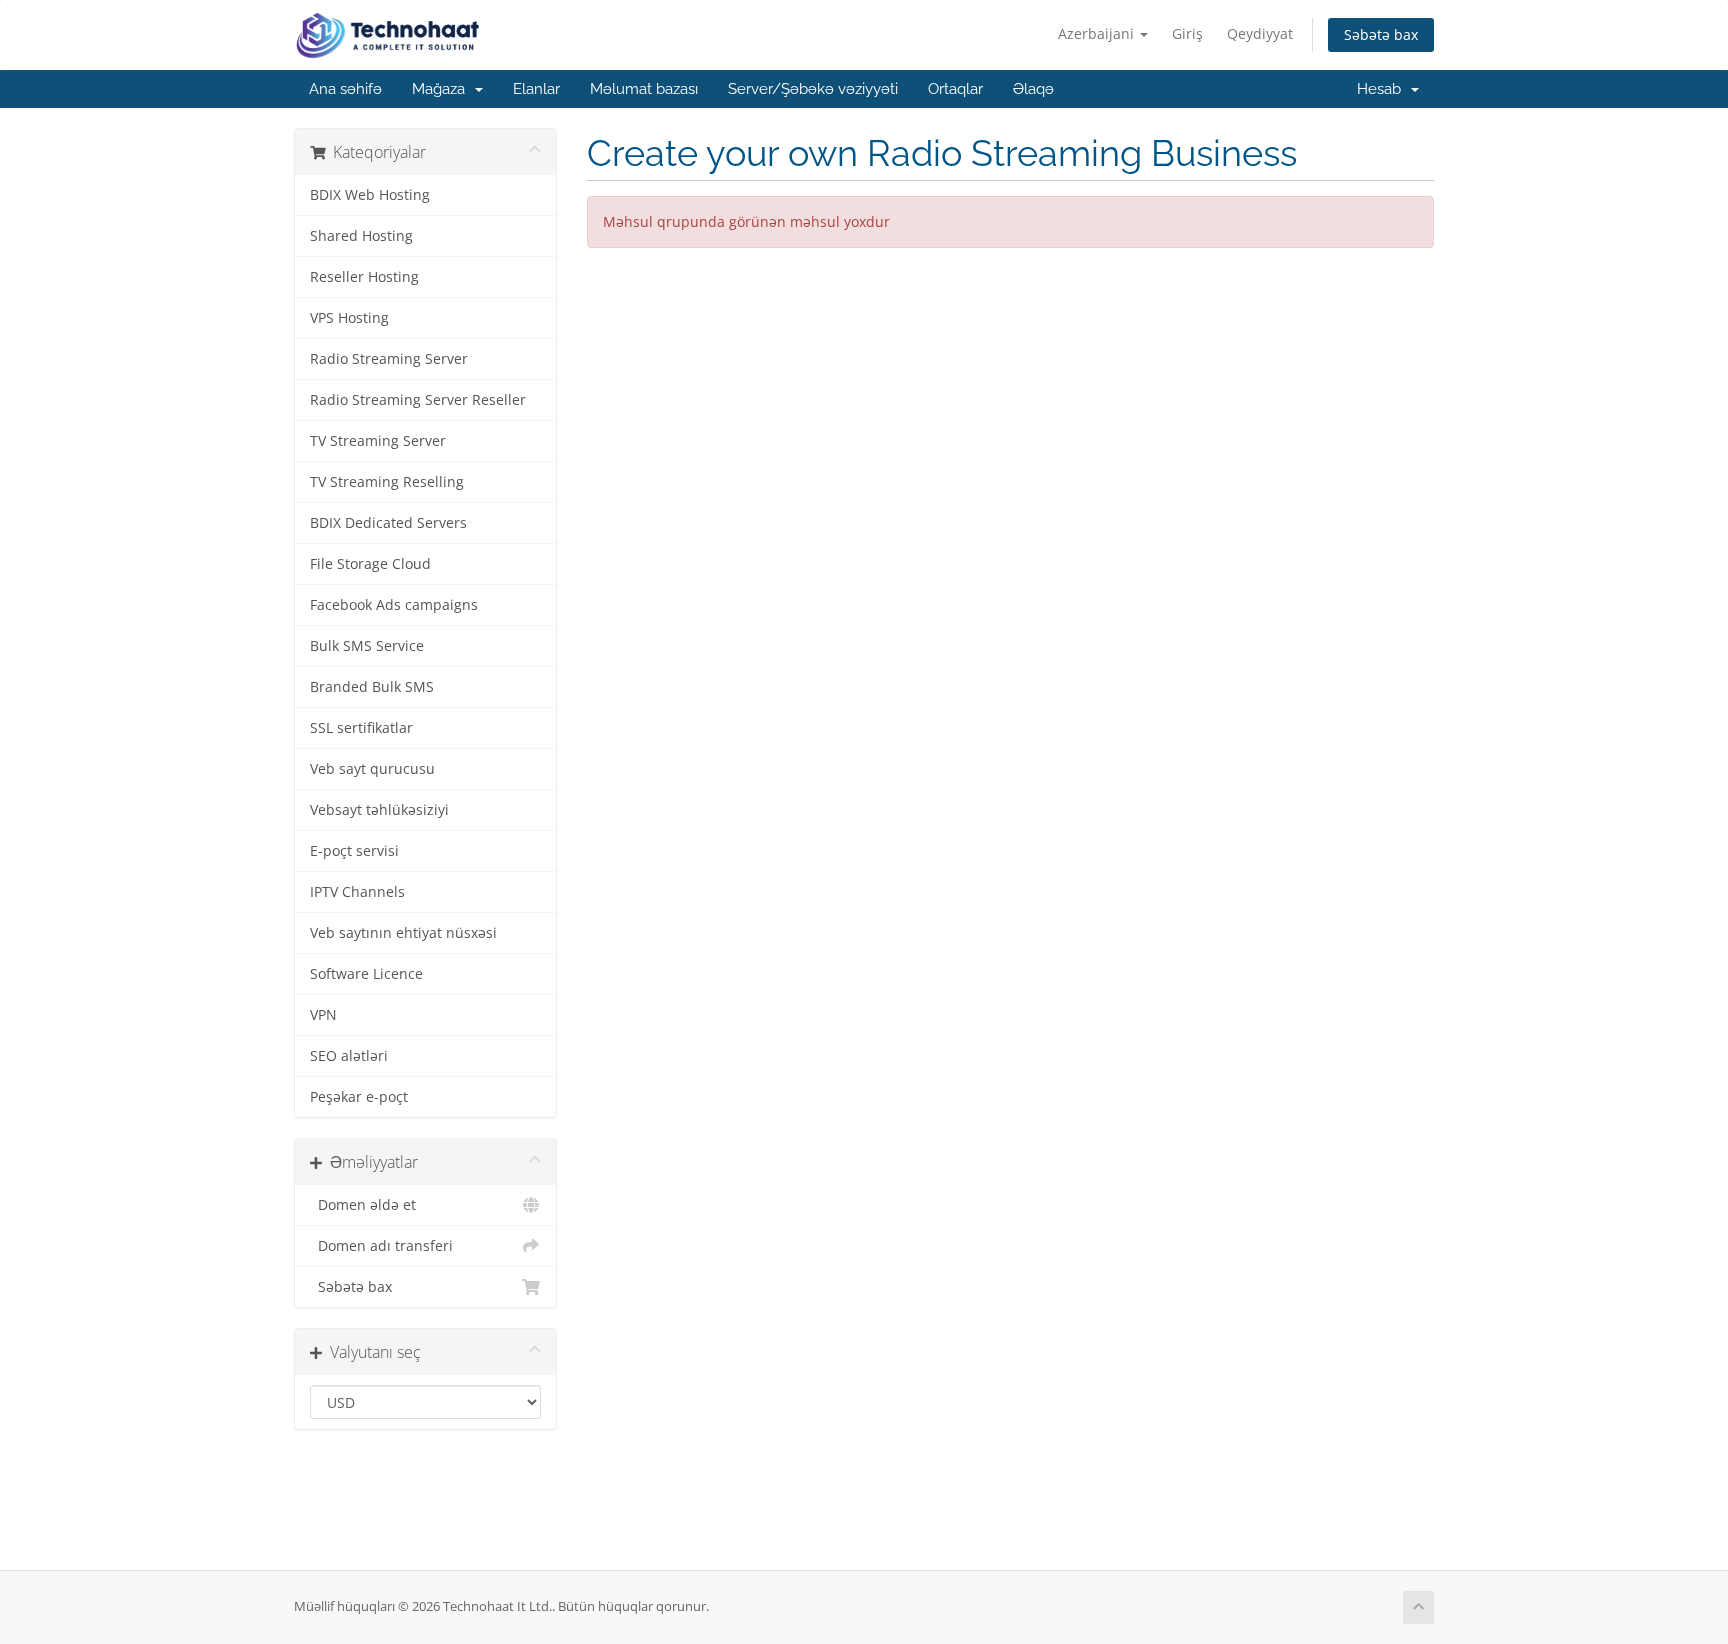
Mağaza (442, 89)
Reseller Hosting (364, 277)
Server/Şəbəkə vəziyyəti (813, 89)
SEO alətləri (349, 1056)
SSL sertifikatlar (361, 728)
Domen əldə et (363, 1205)
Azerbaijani (1098, 33)
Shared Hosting (361, 236)
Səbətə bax (1381, 34)
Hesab (1383, 89)
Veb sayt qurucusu (372, 769)
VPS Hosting (349, 318)
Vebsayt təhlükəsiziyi (379, 810)
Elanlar (536, 89)
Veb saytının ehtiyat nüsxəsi (403, 933)
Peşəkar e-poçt (359, 1097)
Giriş (1187, 33)
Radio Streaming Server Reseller (418, 400)
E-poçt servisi (354, 851)
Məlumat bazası (644, 89)
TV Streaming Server (378, 441)
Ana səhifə (345, 89)
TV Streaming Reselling (387, 482)
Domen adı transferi (381, 1246)
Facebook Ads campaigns (394, 605)
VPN (323, 1015)
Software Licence (366, 974)
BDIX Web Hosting (370, 195)
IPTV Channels (357, 892)
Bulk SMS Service (367, 646)
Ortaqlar (955, 89)
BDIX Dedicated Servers (388, 523)
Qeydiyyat (1260, 33)
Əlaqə (1033, 89)
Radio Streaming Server (389, 359)
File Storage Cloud (370, 564)
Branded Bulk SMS (372, 687)
